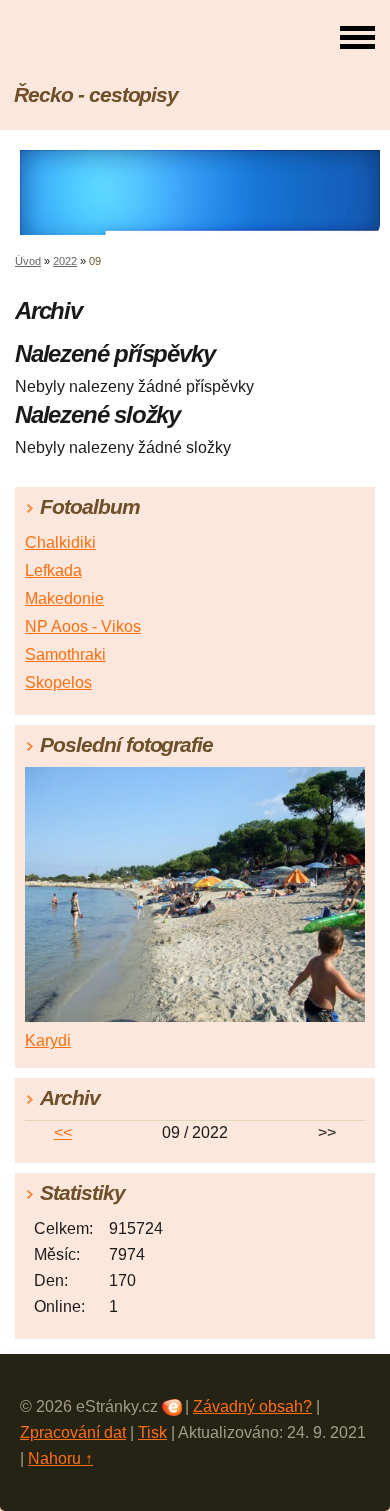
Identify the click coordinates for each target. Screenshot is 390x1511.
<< (63, 1132)
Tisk (152, 1432)
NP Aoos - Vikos (83, 626)
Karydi (48, 1040)
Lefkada (53, 570)
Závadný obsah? (252, 1406)
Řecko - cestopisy (96, 94)
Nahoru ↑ (60, 1458)
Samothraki (65, 654)
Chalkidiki (60, 542)
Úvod (28, 261)
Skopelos (58, 682)
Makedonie (64, 598)
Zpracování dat (73, 1432)
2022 (65, 261)
